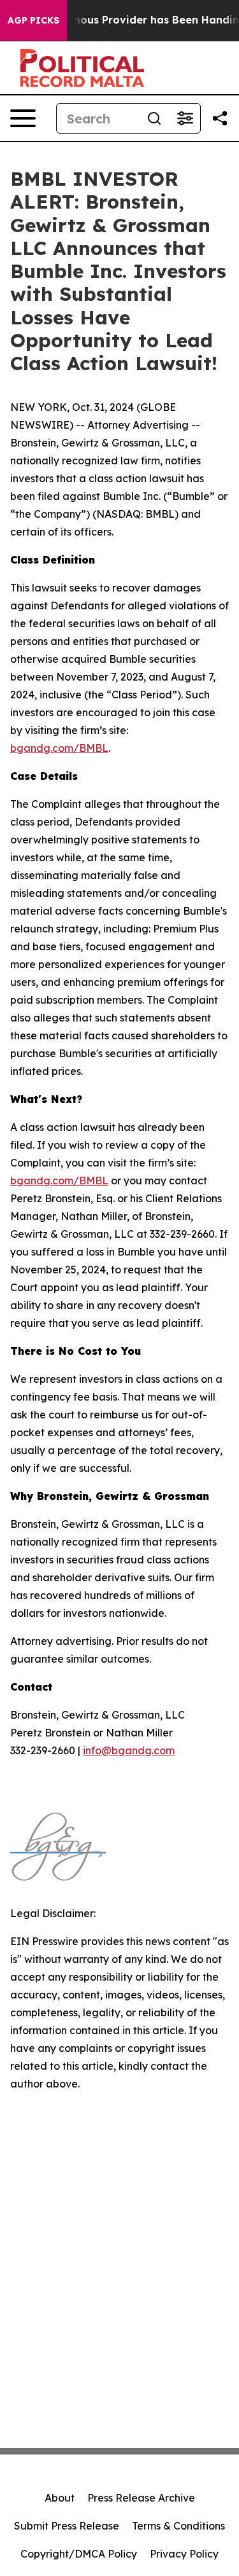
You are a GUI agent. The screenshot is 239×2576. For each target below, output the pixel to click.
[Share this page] (220, 118)
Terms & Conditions (178, 2526)
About (60, 2498)
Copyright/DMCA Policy (79, 2554)
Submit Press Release (67, 2526)
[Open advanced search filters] (185, 118)
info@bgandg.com (129, 1750)
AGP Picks (33, 20)
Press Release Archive (141, 2498)
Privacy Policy (184, 2554)
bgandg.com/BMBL (59, 748)
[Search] (154, 118)
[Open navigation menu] (23, 118)
